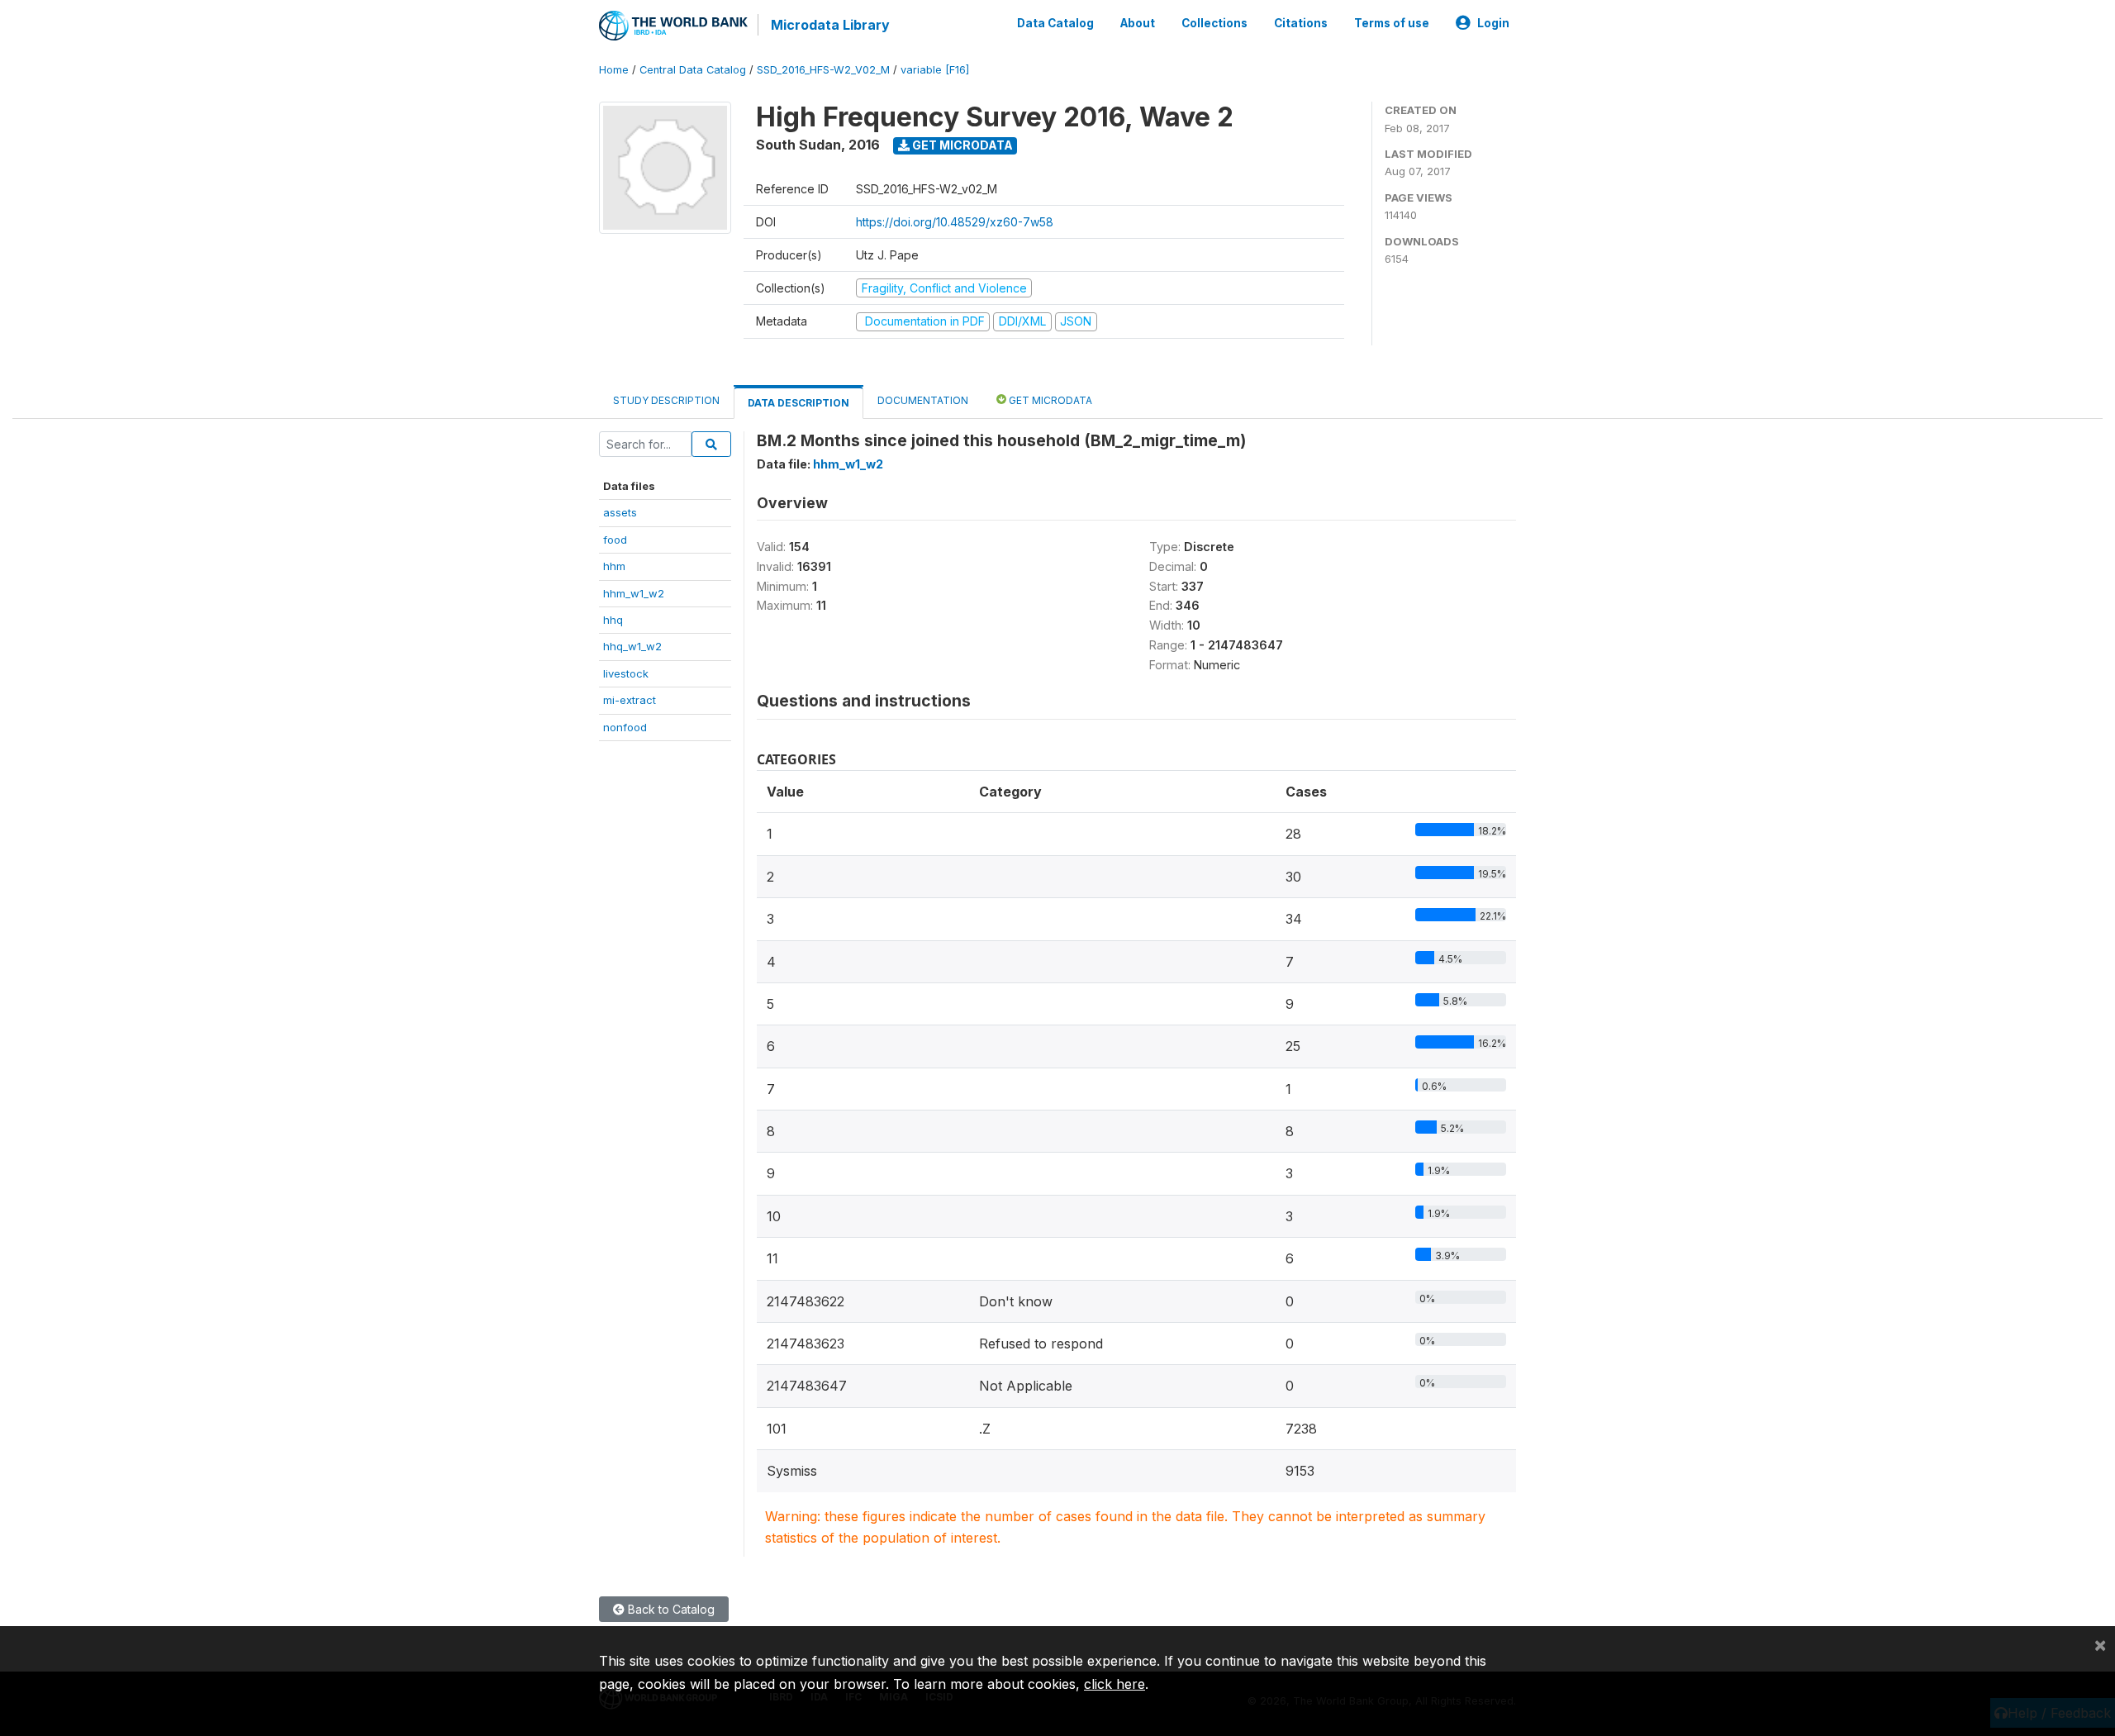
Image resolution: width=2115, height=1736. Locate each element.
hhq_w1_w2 (632, 646)
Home (614, 70)
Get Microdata (961, 145)
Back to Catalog (670, 1609)
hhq (613, 620)
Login (1493, 23)
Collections (1214, 23)
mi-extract (630, 700)
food (615, 540)
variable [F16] (935, 70)
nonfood (625, 727)
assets (620, 512)
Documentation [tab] (923, 400)
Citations (1301, 23)
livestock (626, 673)
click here (1115, 1684)
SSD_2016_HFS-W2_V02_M (823, 70)
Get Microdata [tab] (1049, 400)
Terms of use (1392, 23)
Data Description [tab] (798, 403)
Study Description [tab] (666, 400)
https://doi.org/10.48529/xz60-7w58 (955, 222)
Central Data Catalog (693, 70)
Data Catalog (1055, 23)
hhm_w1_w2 (634, 593)
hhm (614, 566)
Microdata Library (830, 25)
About (1138, 23)
